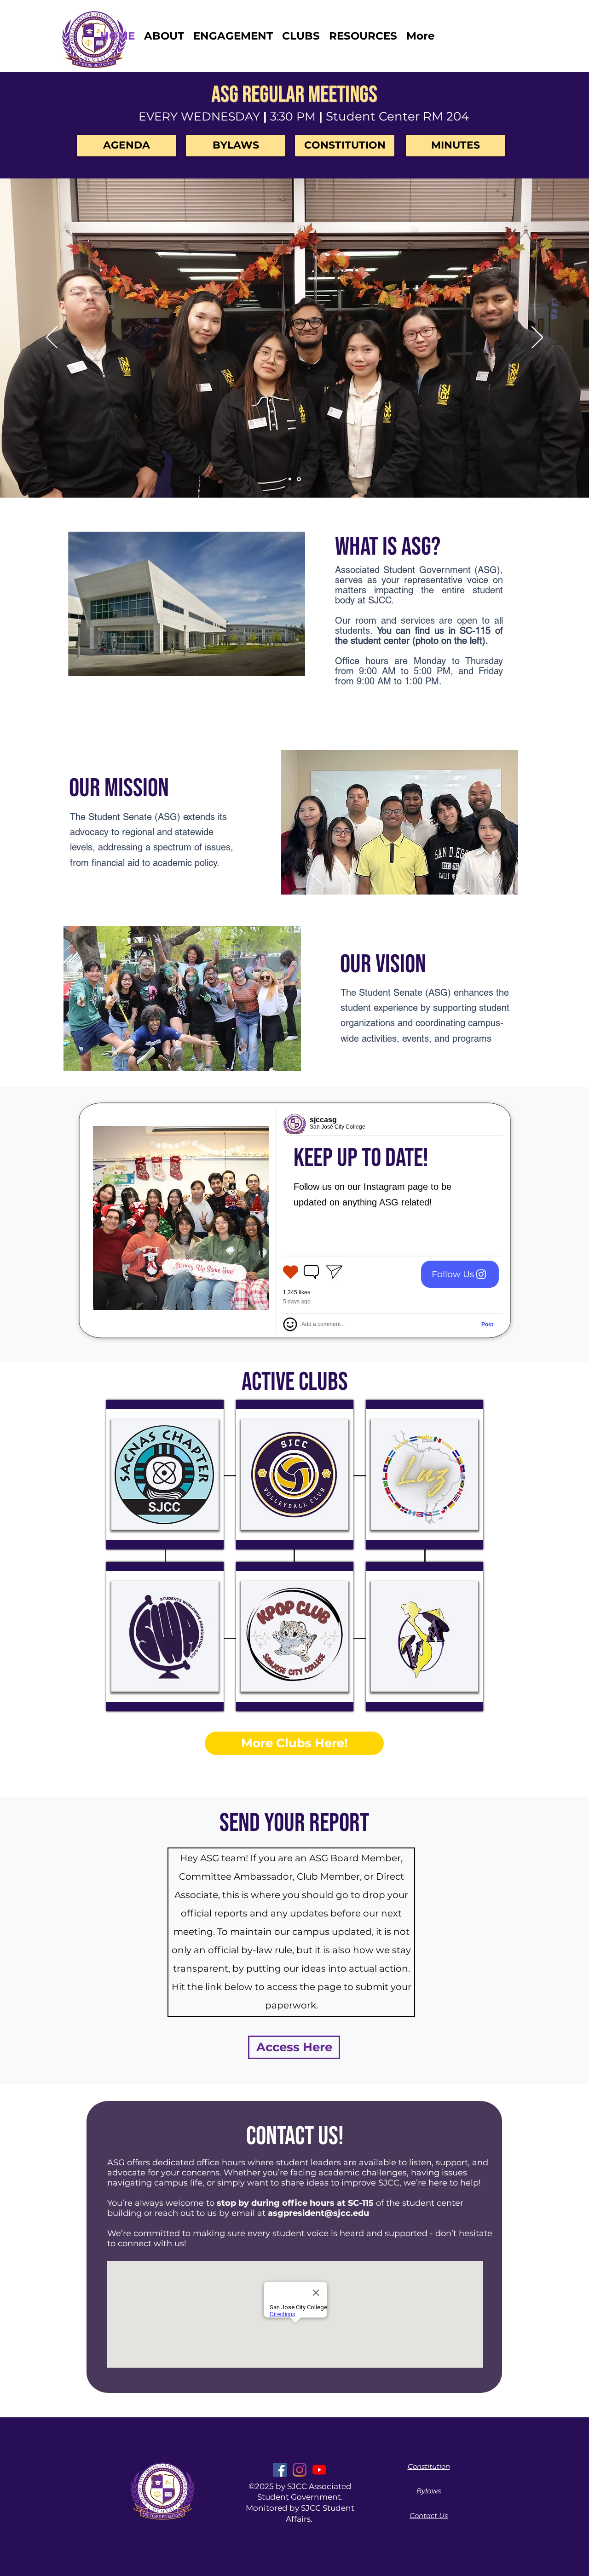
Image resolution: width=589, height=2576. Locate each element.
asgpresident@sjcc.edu (318, 2213)
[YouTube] (319, 2470)
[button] (301, 36)
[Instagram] (300, 2470)
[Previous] (52, 338)
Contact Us (429, 2516)
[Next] (537, 338)
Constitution (429, 2466)
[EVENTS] (299, 479)
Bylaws (429, 2491)
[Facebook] (280, 2470)
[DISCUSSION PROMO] (290, 479)
